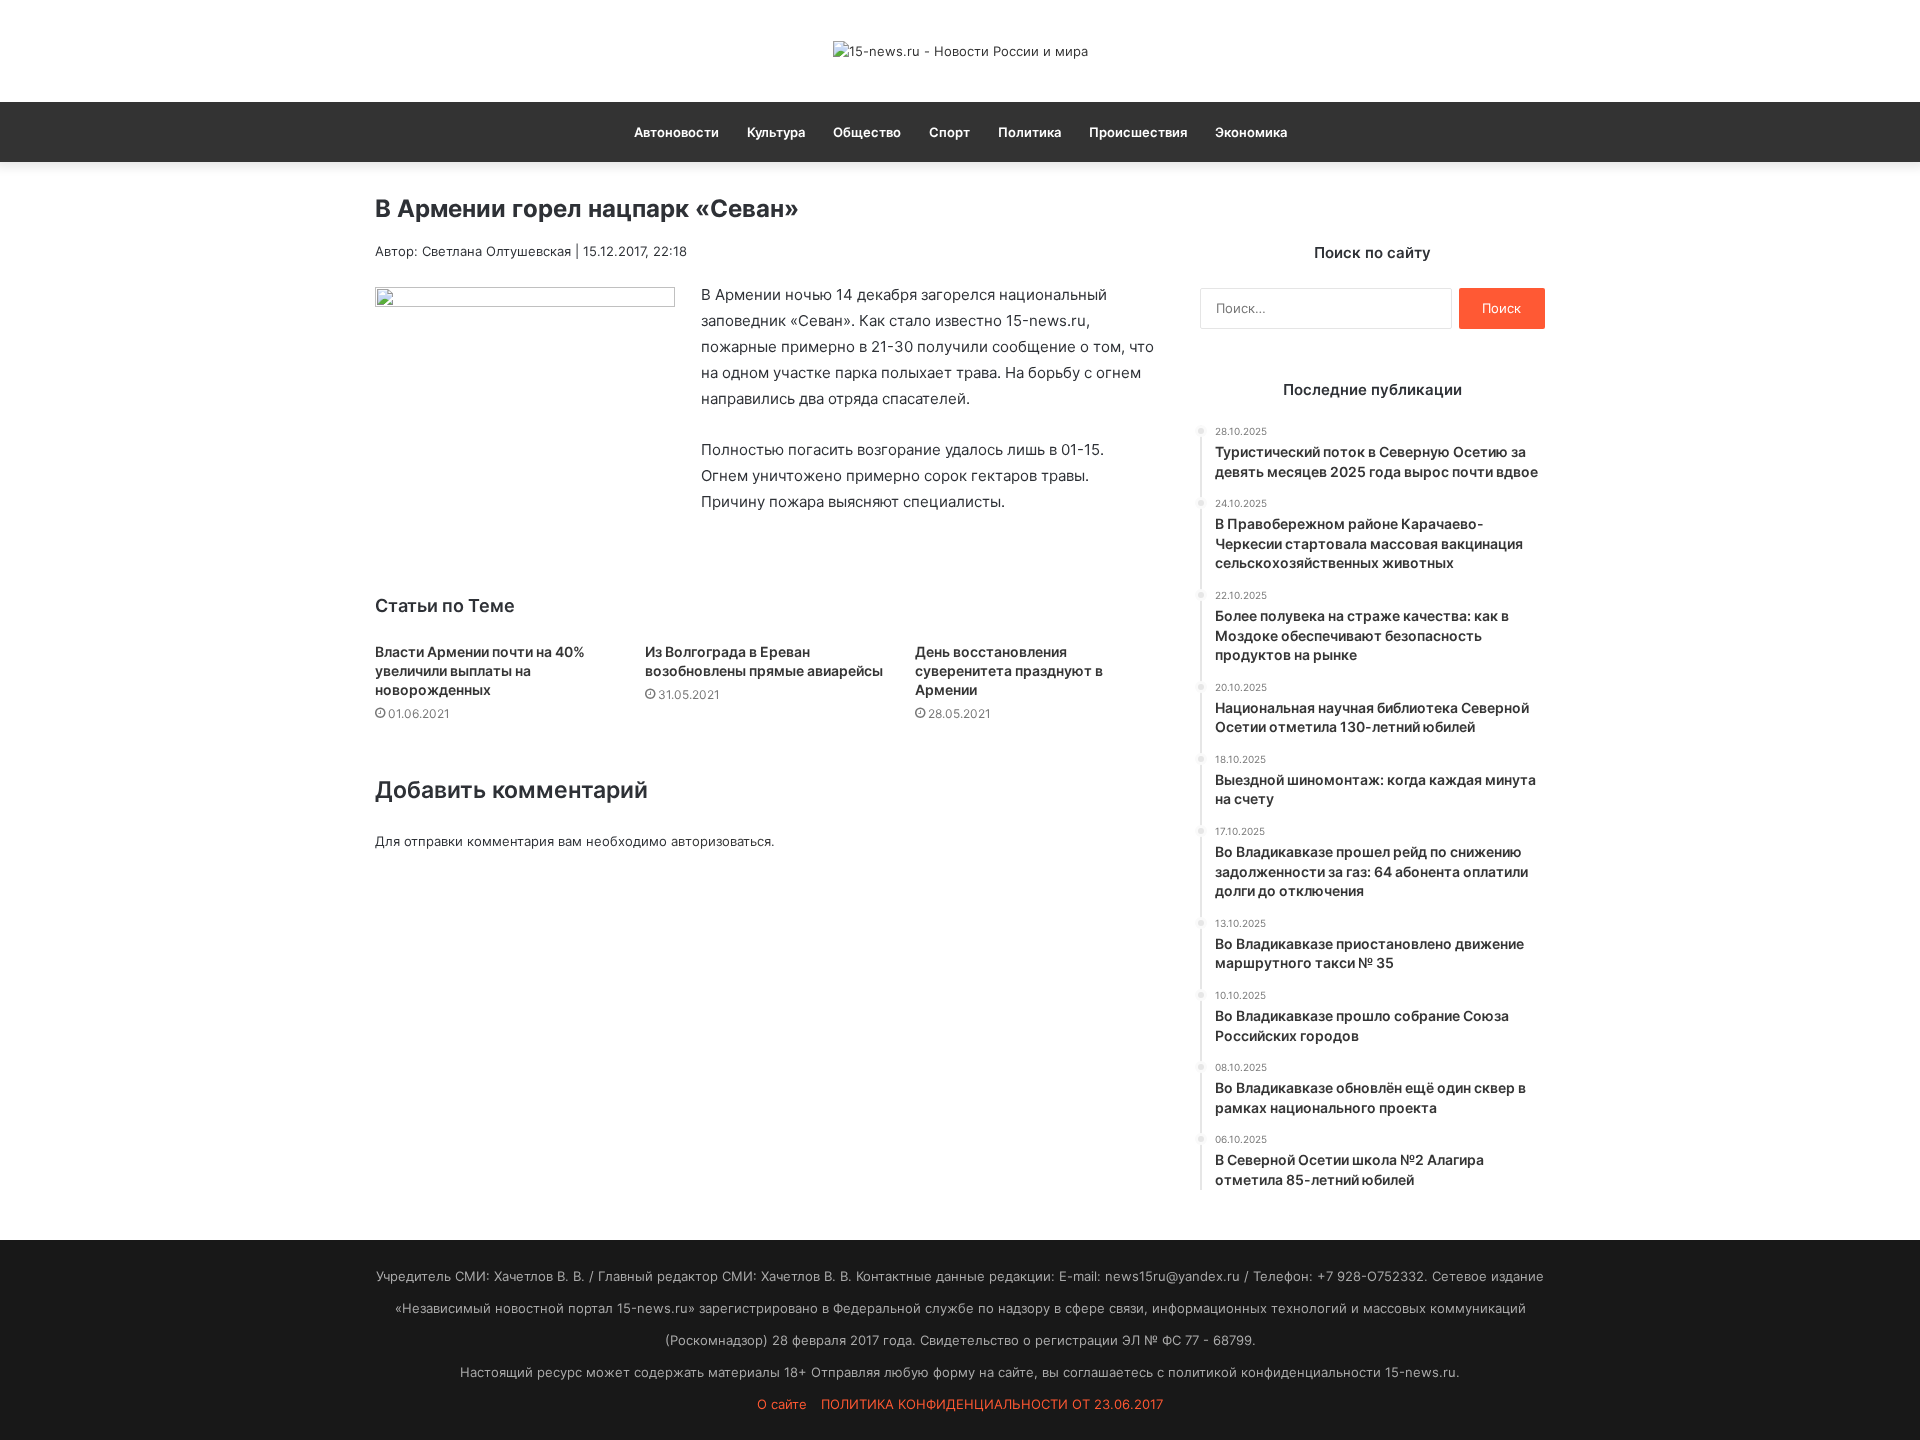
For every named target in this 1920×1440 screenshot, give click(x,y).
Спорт (949, 132)
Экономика (1251, 132)
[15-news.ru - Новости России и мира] (960, 51)
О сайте (782, 1404)
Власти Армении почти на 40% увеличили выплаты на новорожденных (480, 670)
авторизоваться (721, 841)
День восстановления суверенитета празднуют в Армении (1009, 670)
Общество (867, 132)
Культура (776, 132)
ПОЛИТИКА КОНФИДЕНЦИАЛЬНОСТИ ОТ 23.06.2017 (992, 1404)
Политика (1029, 132)
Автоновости (676, 132)
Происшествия (1138, 132)
